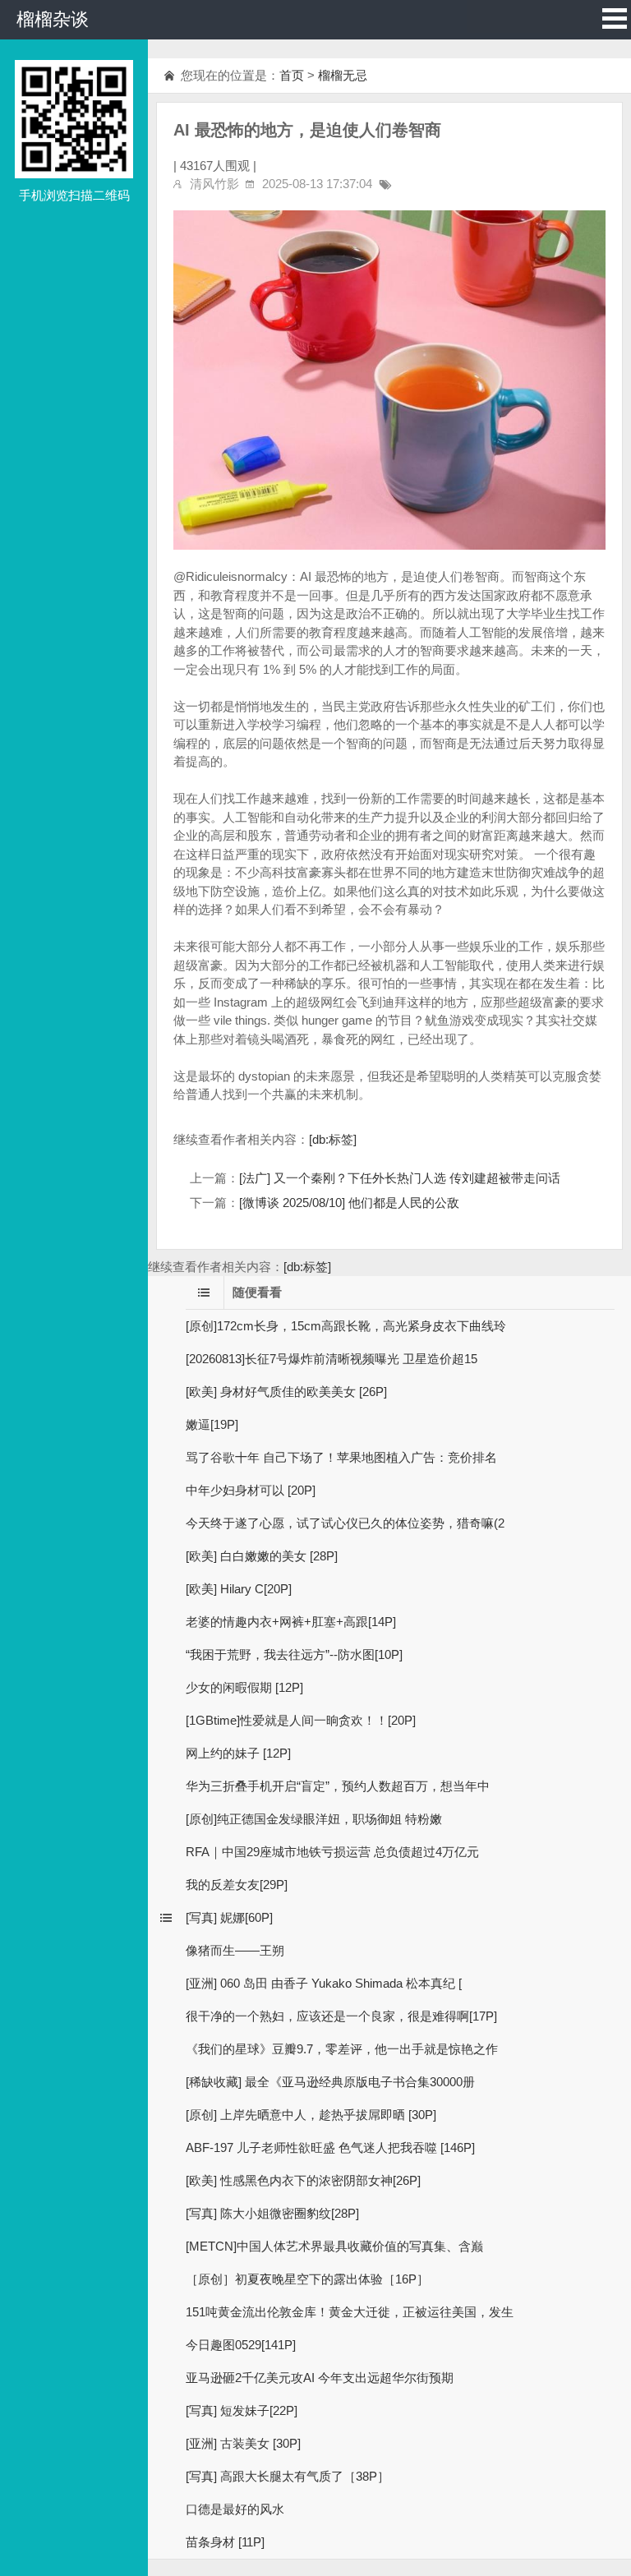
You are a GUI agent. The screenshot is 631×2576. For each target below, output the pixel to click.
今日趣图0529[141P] (241, 2345)
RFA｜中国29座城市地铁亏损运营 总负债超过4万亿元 (332, 1852)
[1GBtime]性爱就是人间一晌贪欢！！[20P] (301, 1720)
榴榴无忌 (343, 75)
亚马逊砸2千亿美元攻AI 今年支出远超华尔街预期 (320, 2378)
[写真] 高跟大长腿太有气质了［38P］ (288, 2476)
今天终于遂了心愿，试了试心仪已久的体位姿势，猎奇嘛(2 (345, 1523)
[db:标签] (333, 1139)
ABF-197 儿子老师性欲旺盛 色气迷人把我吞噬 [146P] (330, 2147)
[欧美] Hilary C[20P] (239, 1589)
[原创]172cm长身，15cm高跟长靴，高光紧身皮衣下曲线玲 (346, 1326)
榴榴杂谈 (53, 19)
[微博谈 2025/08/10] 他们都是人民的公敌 (349, 1203)
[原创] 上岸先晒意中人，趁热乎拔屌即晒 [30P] (311, 2115)
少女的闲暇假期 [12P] (244, 1687)
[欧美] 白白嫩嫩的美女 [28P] (262, 1556)
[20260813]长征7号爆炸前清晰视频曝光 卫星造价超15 (332, 1359)
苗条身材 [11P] (225, 2542)
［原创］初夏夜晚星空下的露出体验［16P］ (307, 2279)
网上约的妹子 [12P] (238, 1753)
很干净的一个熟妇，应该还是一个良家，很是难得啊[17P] (341, 2016)
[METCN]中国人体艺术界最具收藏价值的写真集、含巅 (334, 2246)
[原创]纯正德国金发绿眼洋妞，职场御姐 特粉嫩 (314, 1819)
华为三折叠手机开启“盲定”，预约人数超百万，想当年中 (338, 1786)
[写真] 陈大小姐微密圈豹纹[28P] (272, 2213)
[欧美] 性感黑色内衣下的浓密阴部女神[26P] (303, 2180)
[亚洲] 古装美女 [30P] (243, 2443)
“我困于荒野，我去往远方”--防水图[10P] (294, 1654)
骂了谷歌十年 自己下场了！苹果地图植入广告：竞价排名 (341, 1457)
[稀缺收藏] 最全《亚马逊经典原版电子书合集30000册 (330, 2082)
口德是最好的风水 (235, 2509)
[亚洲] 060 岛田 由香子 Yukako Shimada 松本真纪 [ (324, 1983)
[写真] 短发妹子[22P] (242, 2410)
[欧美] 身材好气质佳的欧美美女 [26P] (286, 1392)
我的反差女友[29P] (237, 1885)
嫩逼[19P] (212, 1424)
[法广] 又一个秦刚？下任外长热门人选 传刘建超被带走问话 (400, 1178)
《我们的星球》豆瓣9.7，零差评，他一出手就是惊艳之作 (342, 2049)
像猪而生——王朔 (235, 1950)
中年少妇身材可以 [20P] (251, 1490)
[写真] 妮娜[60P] (229, 1917)
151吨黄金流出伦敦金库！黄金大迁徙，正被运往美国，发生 (350, 2312)
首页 (292, 75)
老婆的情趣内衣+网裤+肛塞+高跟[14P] (291, 1622)
